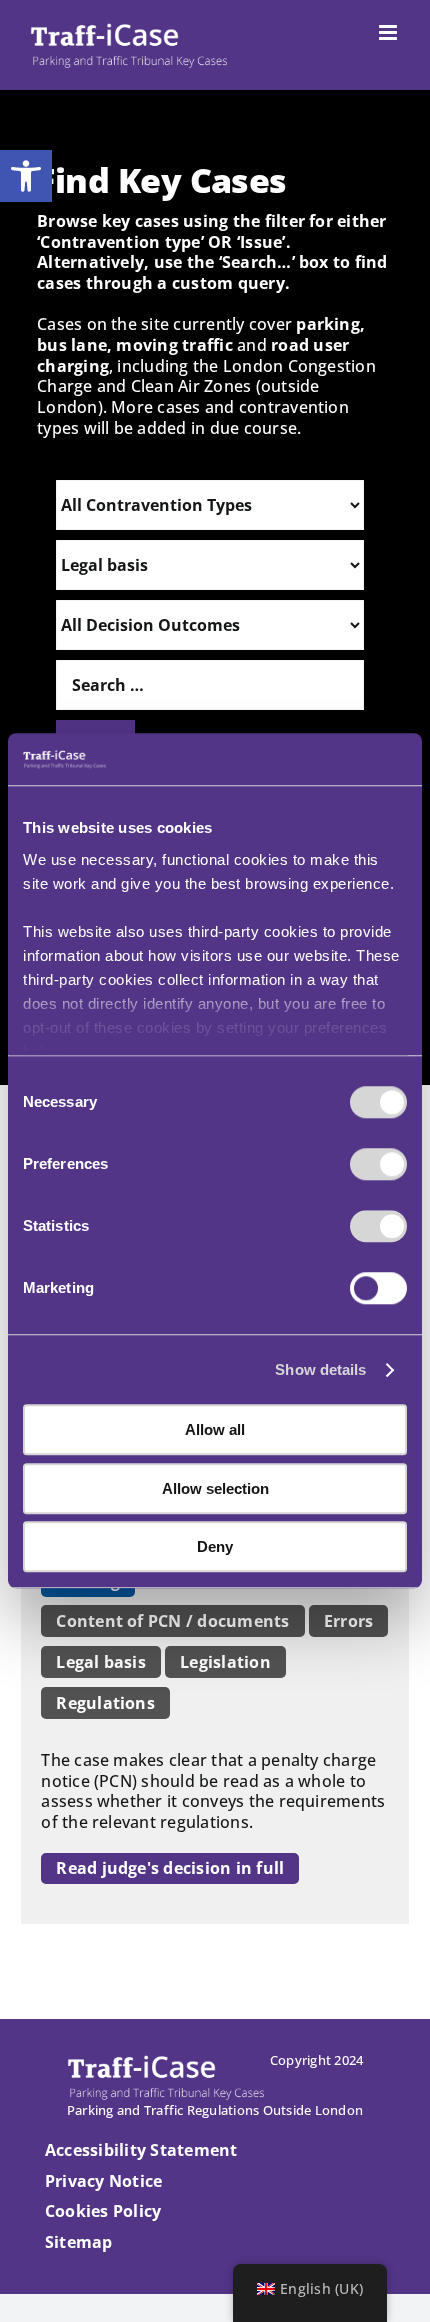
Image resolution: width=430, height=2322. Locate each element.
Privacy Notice (103, 2181)
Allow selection (215, 1488)
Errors (348, 1621)
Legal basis (101, 1662)
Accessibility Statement (141, 2150)
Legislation (225, 1662)
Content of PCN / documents (172, 1621)
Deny (215, 1547)
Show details (320, 1369)
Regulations (105, 1703)
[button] (26, 176)
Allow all (215, 1430)
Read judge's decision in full (170, 1868)
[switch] (378, 1165)
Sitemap (79, 2242)
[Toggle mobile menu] (389, 32)
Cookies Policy (103, 2211)
